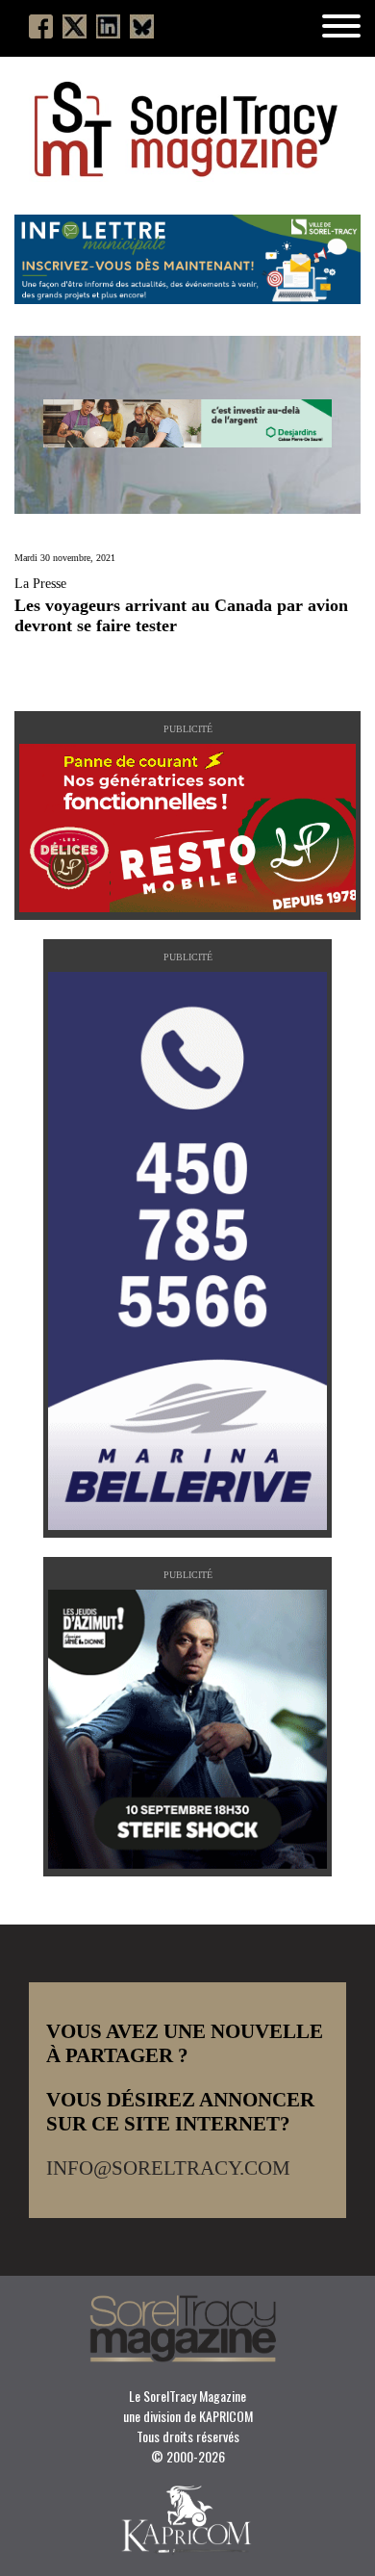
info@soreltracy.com (168, 2168)
